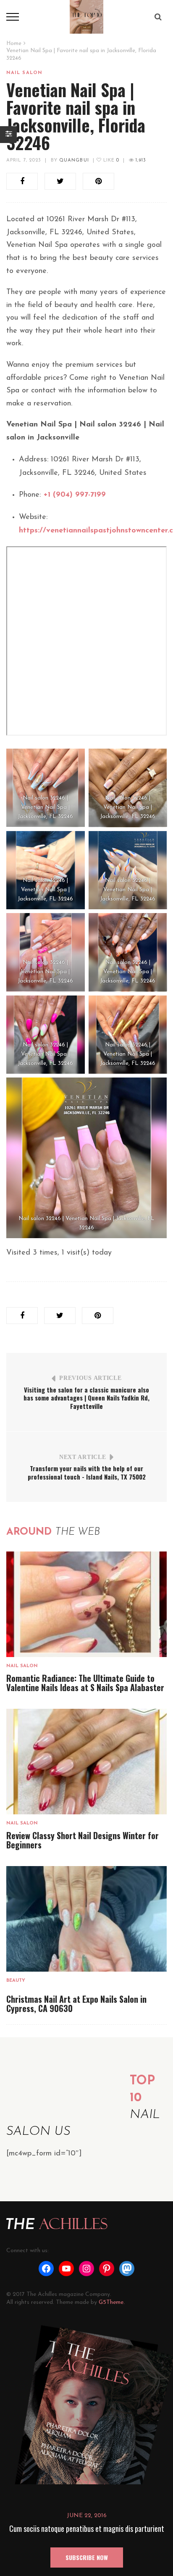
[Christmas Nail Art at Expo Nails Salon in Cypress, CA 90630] (86, 1919)
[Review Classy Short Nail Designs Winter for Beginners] (86, 1761)
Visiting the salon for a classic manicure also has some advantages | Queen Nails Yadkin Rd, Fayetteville (86, 1398)
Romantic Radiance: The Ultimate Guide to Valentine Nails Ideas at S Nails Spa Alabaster (85, 1683)
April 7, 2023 (24, 160)
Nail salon (24, 73)
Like (110, 160)
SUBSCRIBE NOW (87, 2557)
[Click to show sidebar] (8, 135)
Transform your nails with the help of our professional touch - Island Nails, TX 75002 (87, 1472)
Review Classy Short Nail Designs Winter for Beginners (83, 1840)
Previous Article (90, 1378)
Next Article (83, 1457)
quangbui (74, 160)
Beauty (16, 1981)
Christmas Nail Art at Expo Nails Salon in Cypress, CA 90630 (76, 2004)
